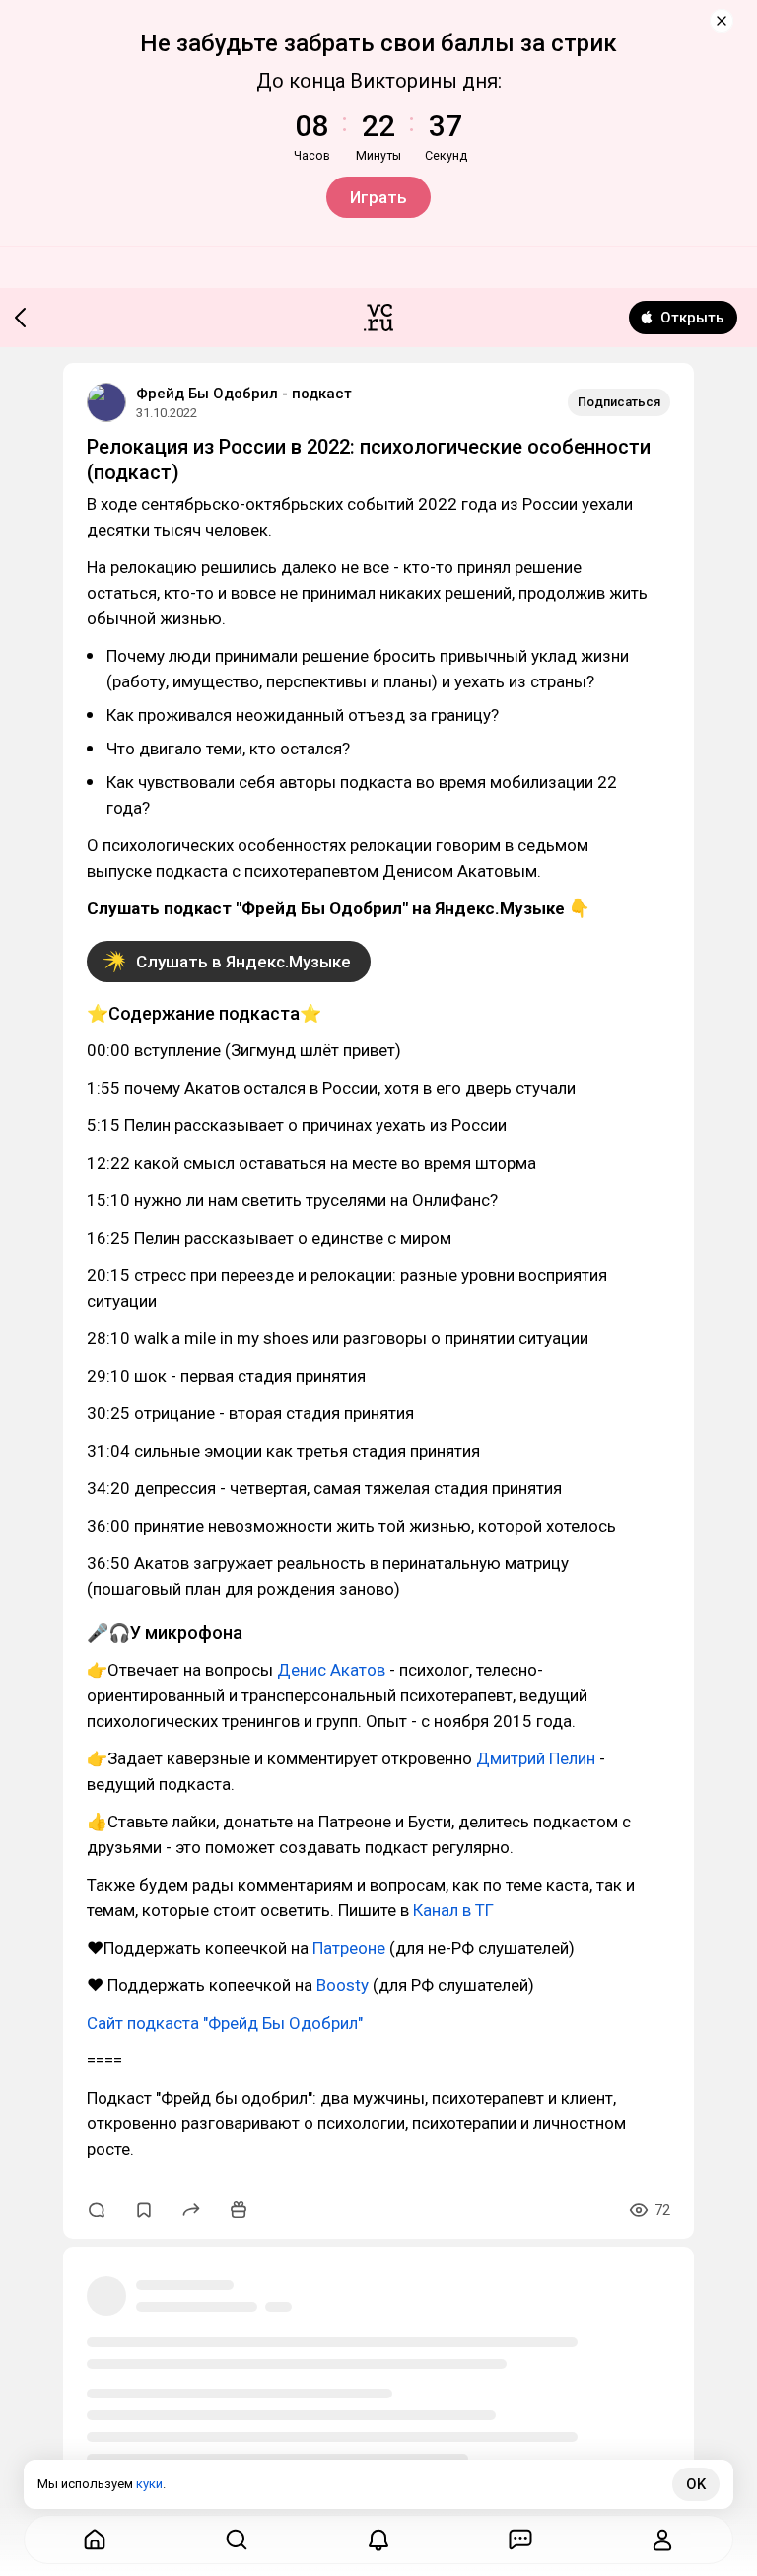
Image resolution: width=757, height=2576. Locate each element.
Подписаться (619, 402)
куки (149, 2484)
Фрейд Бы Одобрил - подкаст (244, 394)
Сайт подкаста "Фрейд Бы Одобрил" (225, 2023)
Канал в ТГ (453, 1910)
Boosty (343, 1985)
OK (696, 2484)
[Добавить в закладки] (144, 2210)
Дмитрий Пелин (536, 1758)
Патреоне (349, 1948)
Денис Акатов (331, 1670)
